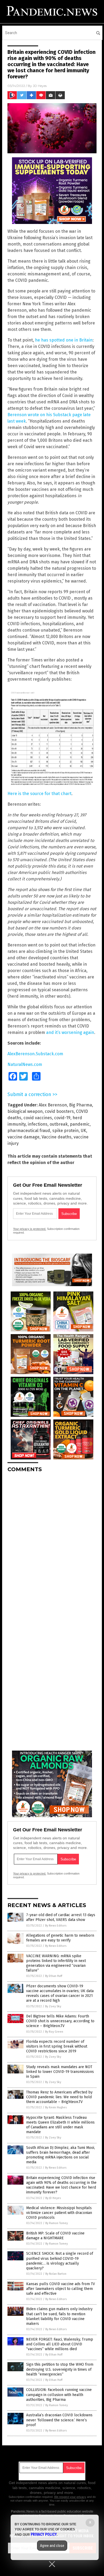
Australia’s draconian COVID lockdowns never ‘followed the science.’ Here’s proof (59, 2420)
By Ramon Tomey (57, 2223)
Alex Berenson (53, 1105)
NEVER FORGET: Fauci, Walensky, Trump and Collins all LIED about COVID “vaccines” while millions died (60, 2344)
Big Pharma (81, 1105)
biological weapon (25, 1111)
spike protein (65, 1131)
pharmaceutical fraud (29, 1131)
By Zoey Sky (53, 2006)
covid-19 (62, 1118)
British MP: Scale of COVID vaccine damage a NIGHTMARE (55, 2236)
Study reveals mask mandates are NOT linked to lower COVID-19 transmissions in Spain (60, 2072)
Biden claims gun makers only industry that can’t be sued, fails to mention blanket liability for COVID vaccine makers (59, 2316)
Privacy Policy (44, 2534)
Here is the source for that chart (39, 794)
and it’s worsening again (70, 1032)
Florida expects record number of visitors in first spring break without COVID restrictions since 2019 (57, 2046)
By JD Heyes (53, 2198)
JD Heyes (40, 86)
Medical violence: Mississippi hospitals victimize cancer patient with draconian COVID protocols (59, 2213)
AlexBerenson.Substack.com (35, 1054)
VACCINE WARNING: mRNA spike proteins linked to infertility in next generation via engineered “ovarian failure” (56, 1963)
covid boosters (59, 1111)
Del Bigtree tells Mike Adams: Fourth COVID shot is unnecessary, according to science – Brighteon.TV (60, 2021)
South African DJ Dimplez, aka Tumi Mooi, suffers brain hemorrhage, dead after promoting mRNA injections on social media (61, 2155)
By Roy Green (54, 2032)
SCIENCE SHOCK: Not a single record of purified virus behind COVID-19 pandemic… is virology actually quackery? (60, 2261)
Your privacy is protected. (30, 1229)
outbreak (59, 1124)
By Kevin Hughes (56, 2107)
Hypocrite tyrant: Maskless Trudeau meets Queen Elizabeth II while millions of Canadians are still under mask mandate (60, 2125)
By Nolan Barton (56, 2274)
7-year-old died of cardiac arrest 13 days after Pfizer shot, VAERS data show (61, 1917)
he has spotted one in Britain (64, 340)
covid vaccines (38, 1118)
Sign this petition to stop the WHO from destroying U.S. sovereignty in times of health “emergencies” (60, 2369)
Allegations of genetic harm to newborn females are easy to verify (60, 1938)
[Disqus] (52, 1543)
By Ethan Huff (54, 1976)
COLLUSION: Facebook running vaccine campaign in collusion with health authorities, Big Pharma (59, 2395)
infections (38, 1124)
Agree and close (52, 2546)
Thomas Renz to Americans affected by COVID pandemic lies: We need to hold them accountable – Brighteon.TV (59, 2097)
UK (83, 1131)
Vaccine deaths (57, 1137)
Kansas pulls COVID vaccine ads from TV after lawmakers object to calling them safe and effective (61, 2289)
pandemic (80, 1124)
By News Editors (56, 1926)
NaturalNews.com (25, 1064)
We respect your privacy (70, 2497)
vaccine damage (23, 1137)
